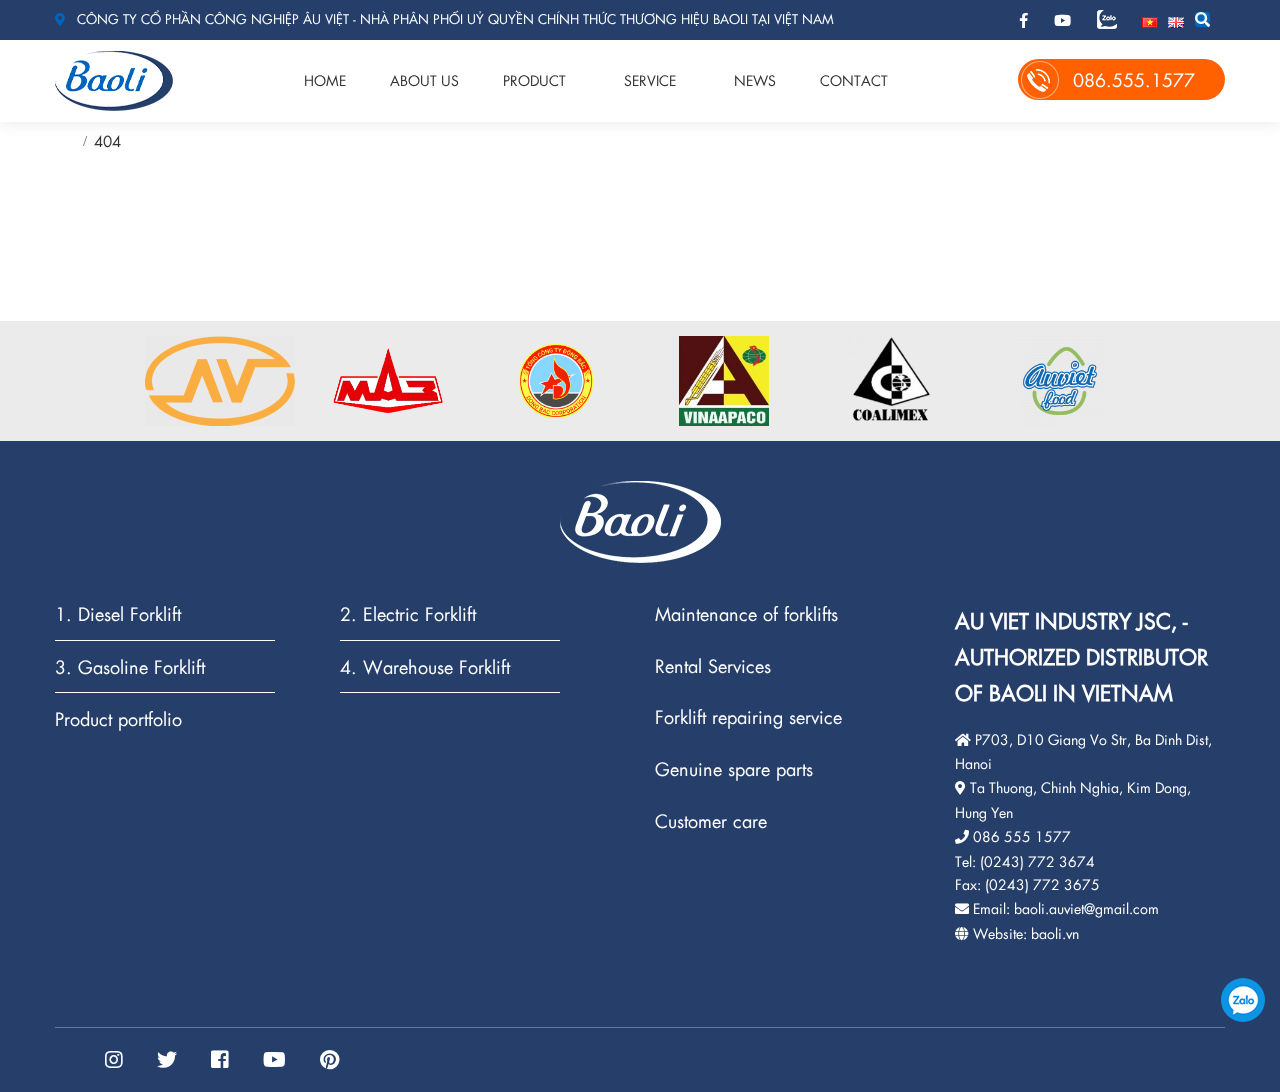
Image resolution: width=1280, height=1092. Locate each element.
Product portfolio (118, 719)
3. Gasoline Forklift (130, 667)
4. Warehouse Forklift (425, 667)
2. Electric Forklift (408, 614)
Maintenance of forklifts (746, 614)
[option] (220, 381)
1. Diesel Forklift (118, 614)
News (755, 80)
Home (325, 80)
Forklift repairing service (748, 717)
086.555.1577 (1243, 1000)
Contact (854, 80)
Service (650, 80)
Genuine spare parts (734, 769)
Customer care (711, 821)
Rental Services (713, 666)
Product (534, 80)
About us (424, 80)
